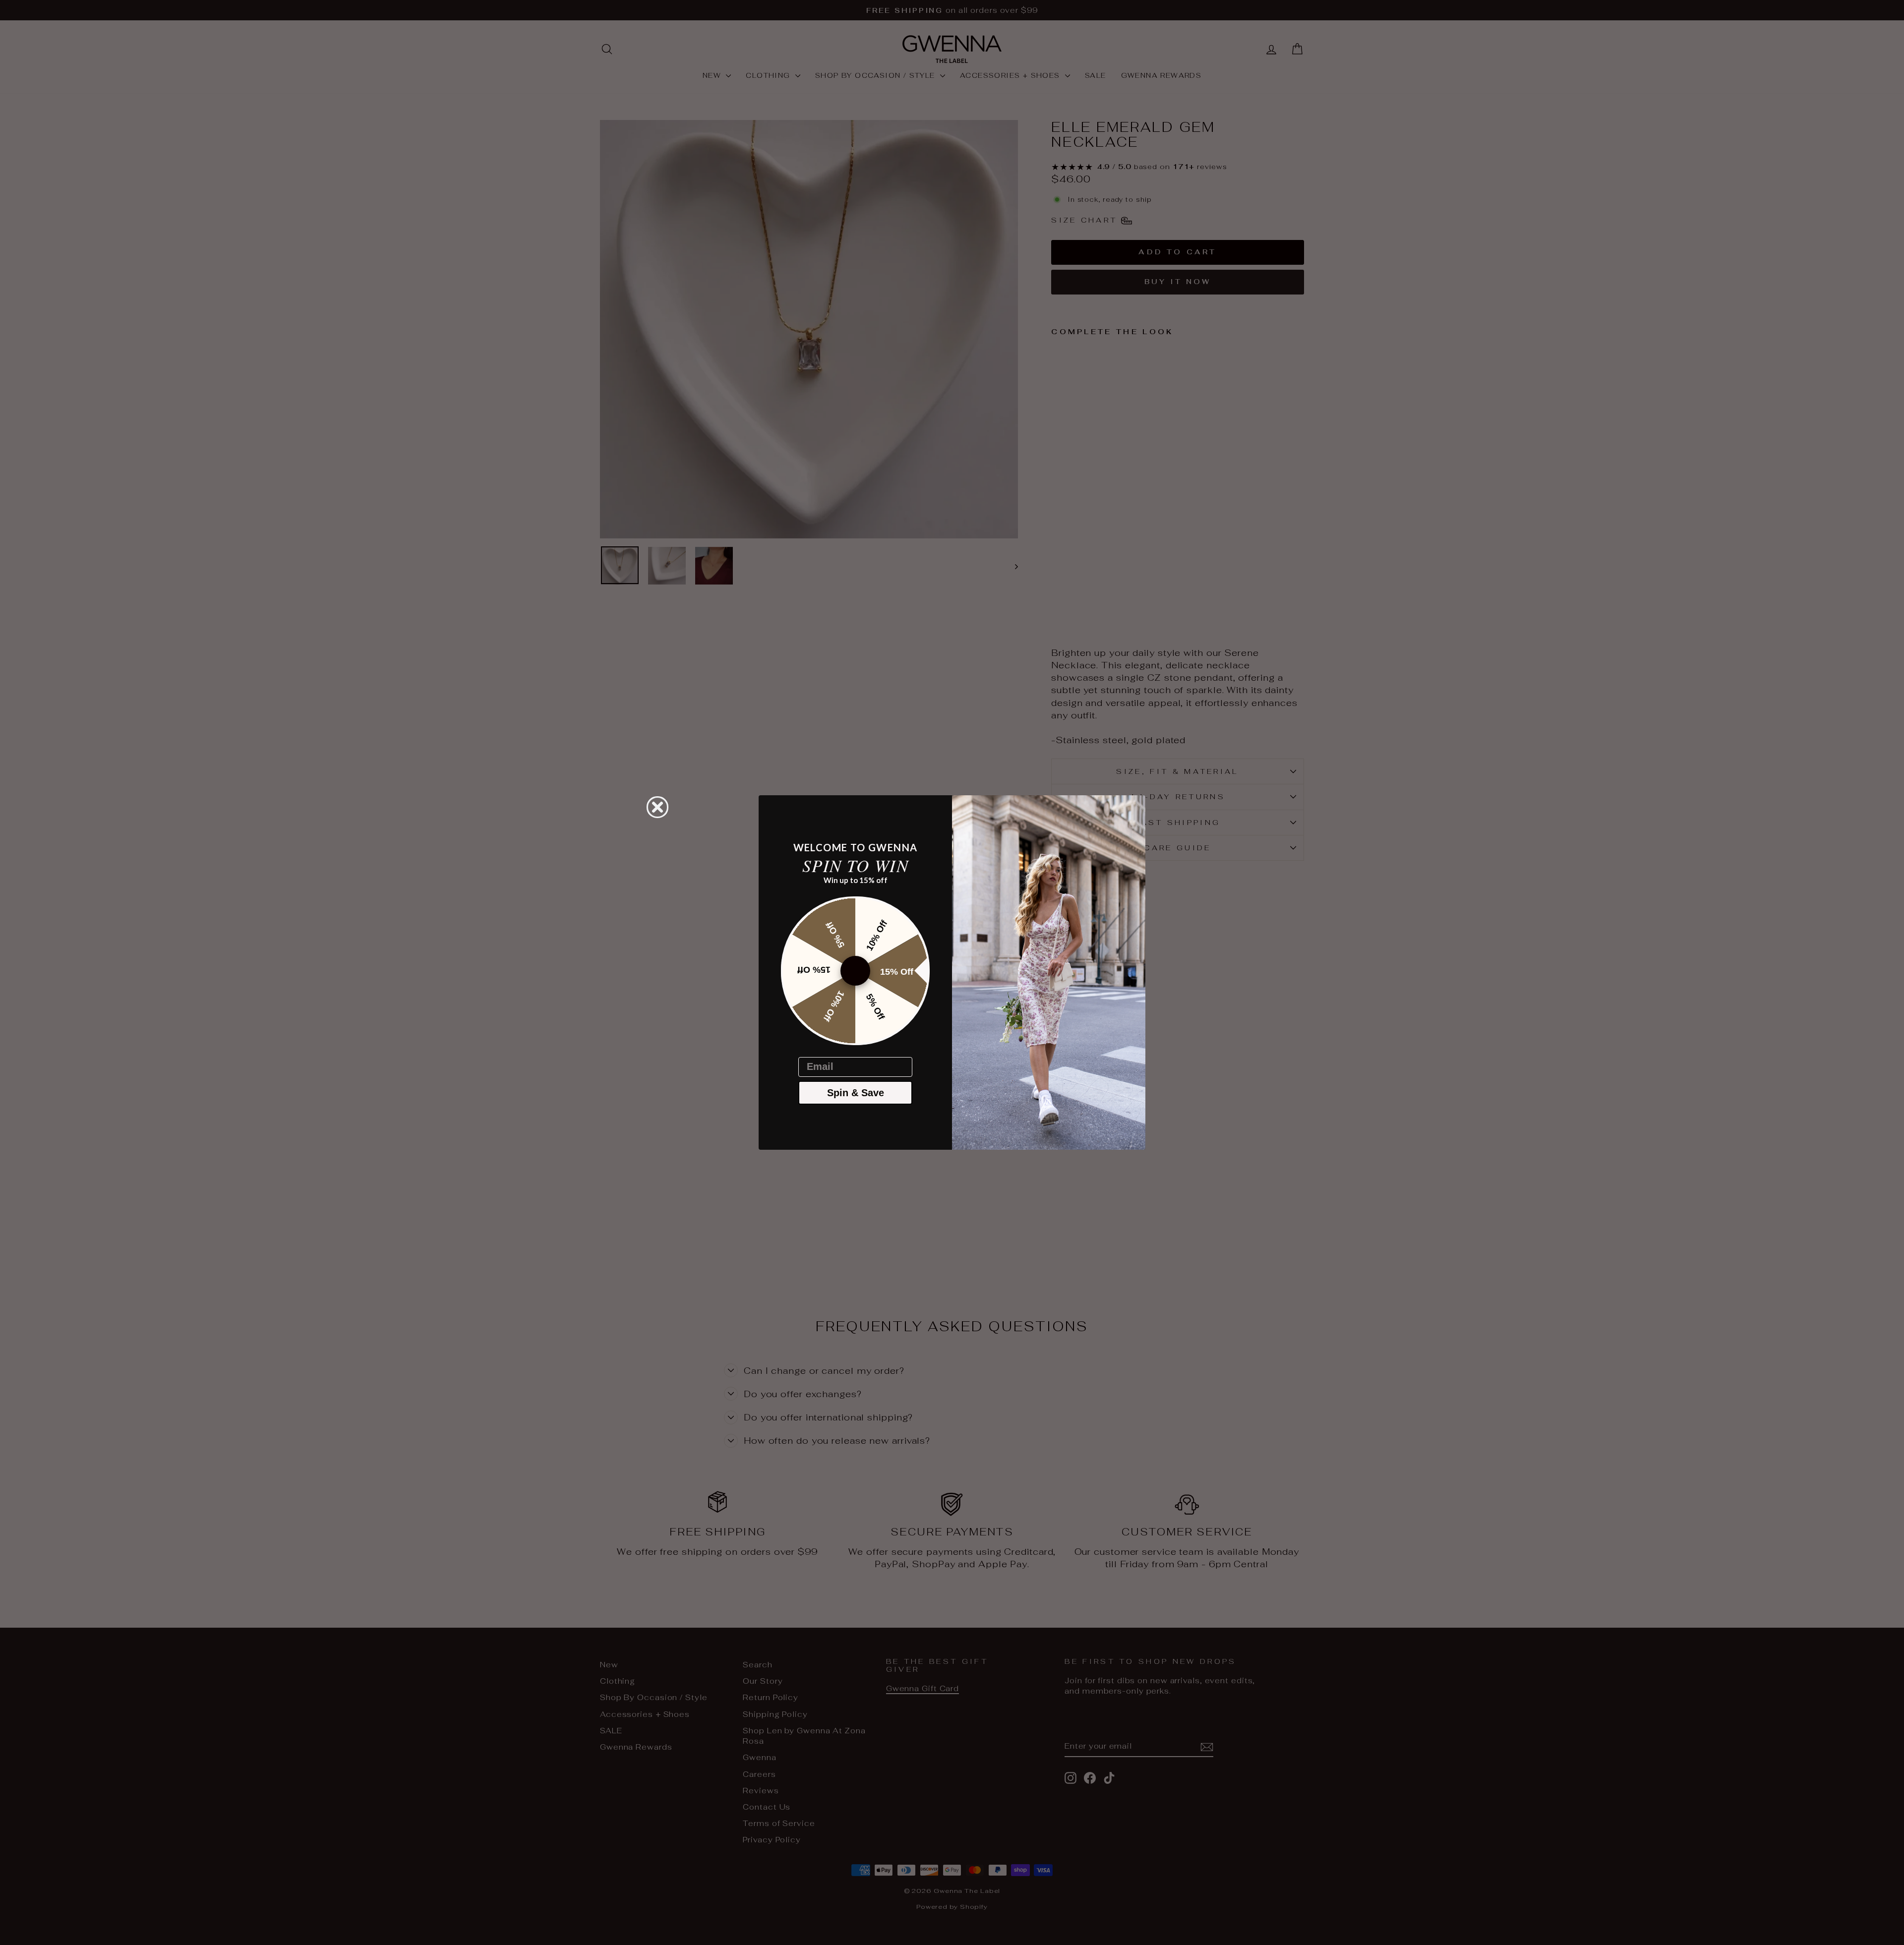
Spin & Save (856, 1093)
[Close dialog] (657, 807)
